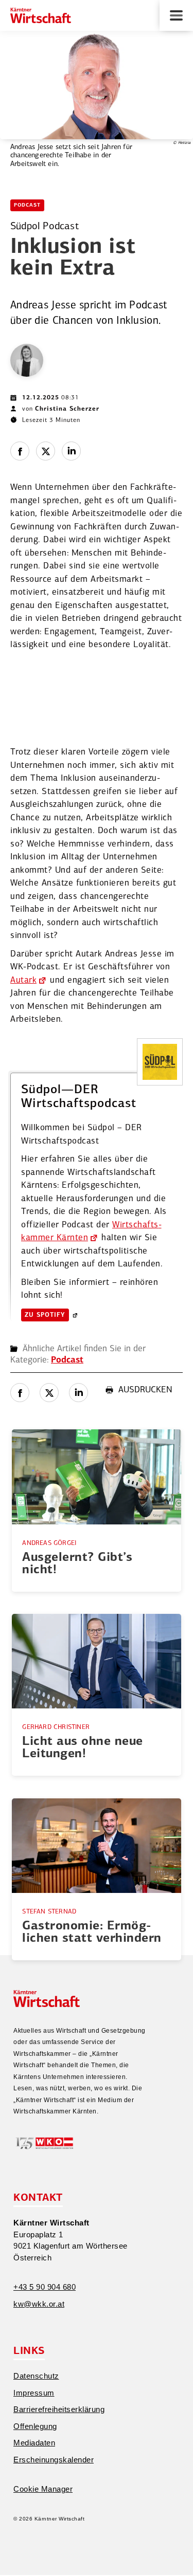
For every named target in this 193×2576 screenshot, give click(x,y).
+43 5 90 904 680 (45, 2287)
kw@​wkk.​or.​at (39, 2304)
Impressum (34, 2393)
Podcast (27, 205)
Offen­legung (35, 2426)
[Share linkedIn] (71, 451)
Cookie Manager (43, 2489)
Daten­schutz (36, 2376)
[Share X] (49, 1393)
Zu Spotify (45, 1315)
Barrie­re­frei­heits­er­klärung (59, 2409)
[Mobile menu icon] (176, 15)
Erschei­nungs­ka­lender (54, 2460)
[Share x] (46, 451)
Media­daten (34, 2443)
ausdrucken (145, 1390)
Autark (23, 980)
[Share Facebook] (20, 451)
